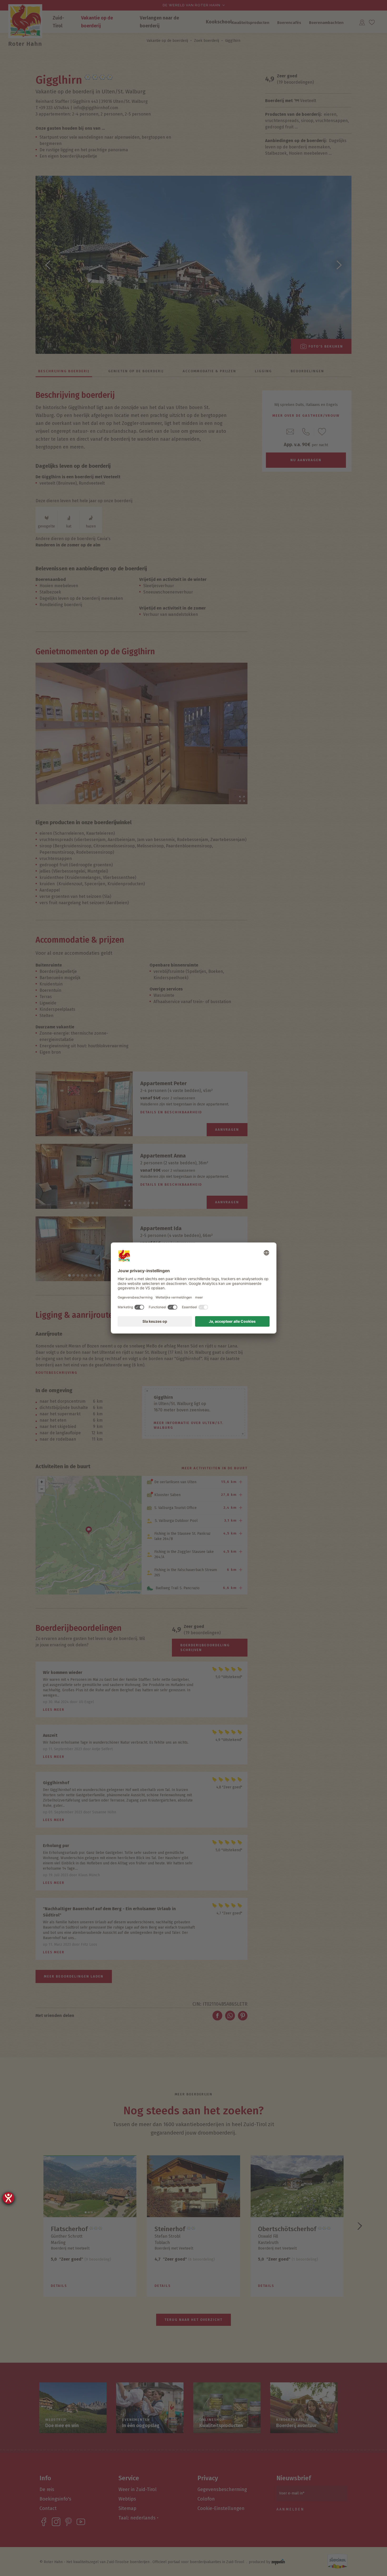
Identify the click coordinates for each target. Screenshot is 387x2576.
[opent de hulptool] (8, 2198)
